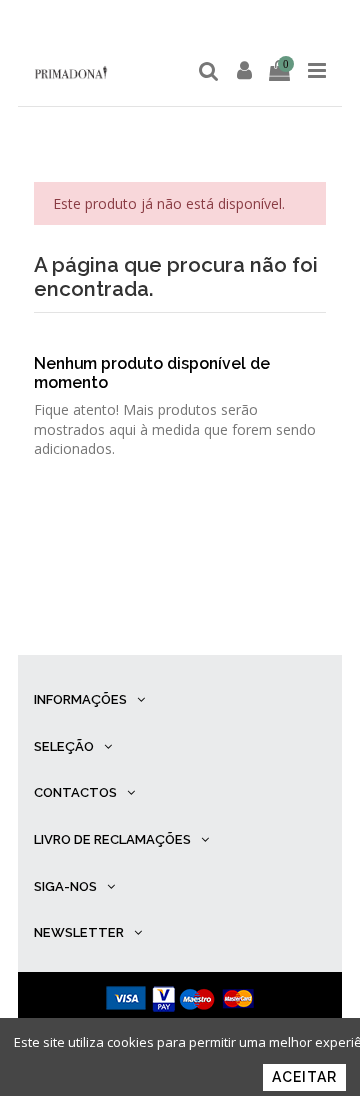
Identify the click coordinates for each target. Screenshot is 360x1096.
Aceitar (304, 1077)
